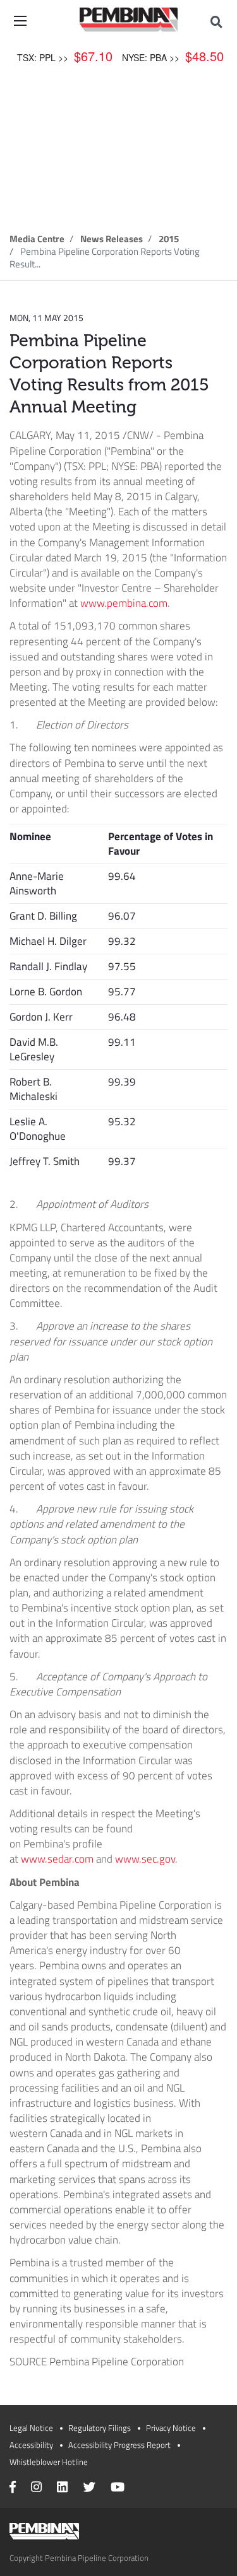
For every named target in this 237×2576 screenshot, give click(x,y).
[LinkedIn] (62, 2488)
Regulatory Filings (100, 2428)
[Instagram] (36, 2488)
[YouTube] (118, 2488)
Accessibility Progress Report (119, 2445)
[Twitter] (89, 2488)
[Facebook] (13, 2488)
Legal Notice (31, 2428)
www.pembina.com (124, 603)
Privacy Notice (171, 2428)
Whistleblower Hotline (49, 2462)
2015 (169, 239)
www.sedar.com (57, 1859)
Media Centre (37, 239)
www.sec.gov (145, 1859)
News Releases (112, 239)
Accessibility (31, 2445)
